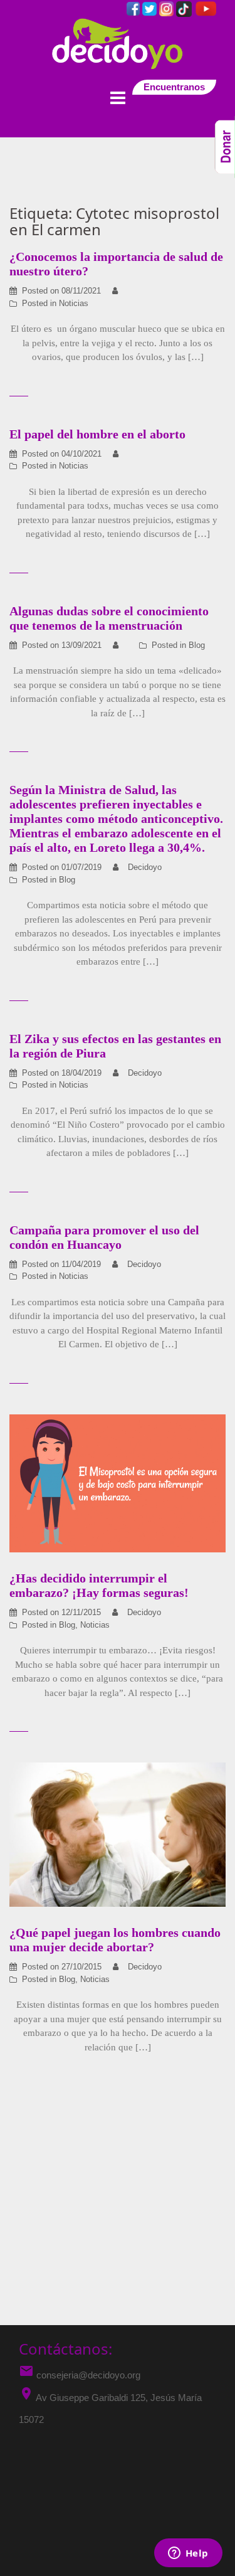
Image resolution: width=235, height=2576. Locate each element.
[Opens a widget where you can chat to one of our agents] (188, 2554)
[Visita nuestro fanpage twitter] (151, 8)
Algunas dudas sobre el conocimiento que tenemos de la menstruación (109, 618)
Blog (197, 645)
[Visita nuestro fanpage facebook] (134, 8)
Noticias (74, 303)
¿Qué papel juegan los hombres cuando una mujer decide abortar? (115, 1940)
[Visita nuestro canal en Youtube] (205, 8)
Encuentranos (174, 87)
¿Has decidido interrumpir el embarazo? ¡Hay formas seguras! (99, 1585)
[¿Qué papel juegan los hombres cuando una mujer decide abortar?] (118, 1834)
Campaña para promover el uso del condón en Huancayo (104, 1237)
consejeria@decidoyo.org (80, 2375)
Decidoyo (145, 867)
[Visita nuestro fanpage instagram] (168, 8)
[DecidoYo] (118, 43)
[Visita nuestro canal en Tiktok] (185, 8)
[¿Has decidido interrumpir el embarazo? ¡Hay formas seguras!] (118, 1482)
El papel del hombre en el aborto (97, 434)
